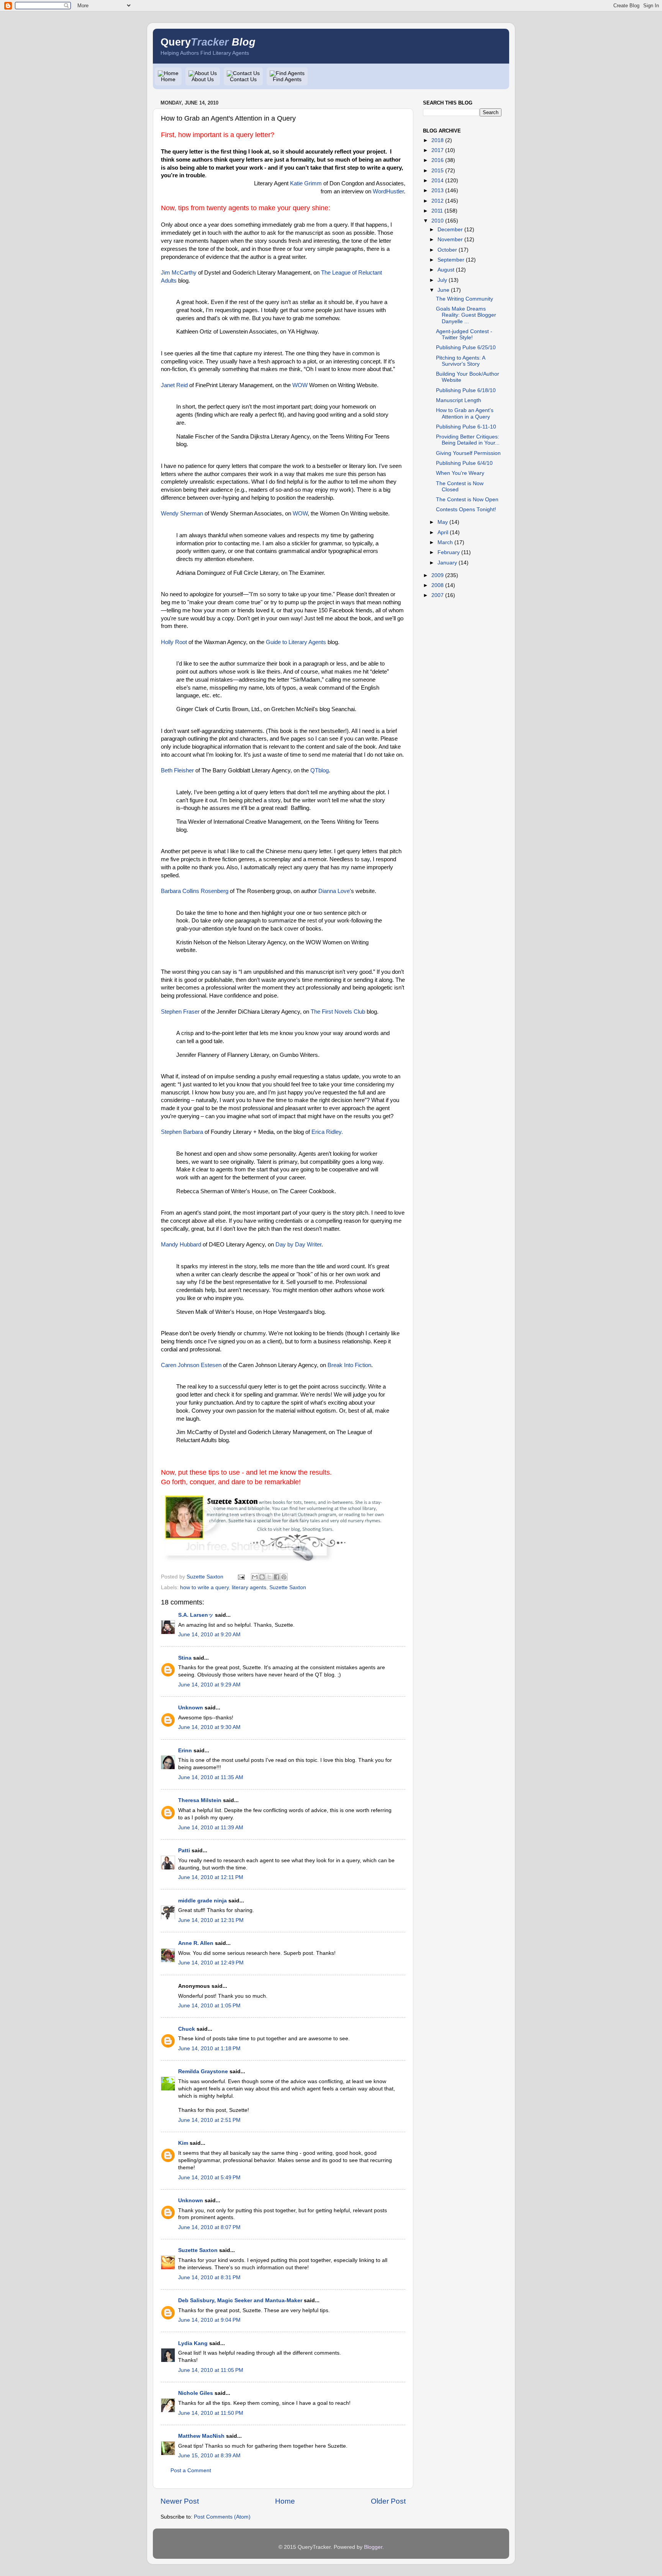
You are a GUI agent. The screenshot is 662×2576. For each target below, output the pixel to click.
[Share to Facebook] (277, 1577)
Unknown (191, 1708)
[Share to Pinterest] (284, 1577)
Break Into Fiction (349, 1365)
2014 (438, 181)
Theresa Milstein (200, 1800)
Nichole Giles (196, 2393)
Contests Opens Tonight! (466, 509)
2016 (438, 160)
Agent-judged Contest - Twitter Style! (464, 334)
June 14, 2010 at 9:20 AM (209, 1635)
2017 (438, 150)
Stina (185, 1658)
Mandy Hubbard (181, 1245)
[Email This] (255, 1577)
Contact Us (243, 79)
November (450, 240)
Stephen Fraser (180, 1012)
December (450, 230)
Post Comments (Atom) (222, 2517)
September (451, 260)
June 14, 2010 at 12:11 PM (211, 1877)
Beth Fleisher (177, 770)
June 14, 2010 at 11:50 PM (211, 2413)
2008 (438, 585)
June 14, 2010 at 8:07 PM (209, 2227)
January (447, 563)
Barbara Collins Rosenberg (195, 891)
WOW (300, 385)
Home (168, 79)
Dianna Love (334, 891)
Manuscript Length (459, 400)
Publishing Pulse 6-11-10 (466, 427)
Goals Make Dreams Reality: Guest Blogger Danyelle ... (466, 315)
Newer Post (180, 2501)
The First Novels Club (338, 1012)
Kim (183, 2143)
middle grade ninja (202, 1901)
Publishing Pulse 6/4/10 (464, 463)
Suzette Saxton (288, 1587)
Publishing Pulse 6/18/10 (466, 390)
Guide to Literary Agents (296, 642)
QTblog (320, 770)
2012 (438, 201)
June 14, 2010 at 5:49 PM (209, 2178)
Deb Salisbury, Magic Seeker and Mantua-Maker (240, 2300)
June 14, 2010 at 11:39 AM (211, 1828)
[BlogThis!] (262, 1577)
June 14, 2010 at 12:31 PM (211, 1920)
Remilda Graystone (203, 2071)
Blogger (373, 2547)
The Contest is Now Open (467, 500)
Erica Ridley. (328, 1132)
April (443, 532)
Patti (184, 1851)
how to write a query (204, 1587)
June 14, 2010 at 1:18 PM (209, 2049)
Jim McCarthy (179, 273)
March (445, 542)
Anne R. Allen (196, 1943)
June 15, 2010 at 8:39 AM (209, 2456)
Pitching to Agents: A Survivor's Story (460, 361)
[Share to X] (269, 1577)
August (446, 270)
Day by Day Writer (298, 1245)
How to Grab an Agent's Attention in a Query (465, 413)
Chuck (187, 2029)
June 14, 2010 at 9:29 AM (209, 1685)
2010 (438, 221)
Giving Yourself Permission (468, 453)
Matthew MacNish (201, 2436)
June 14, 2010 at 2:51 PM (209, 2120)
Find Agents (287, 79)
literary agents (249, 1587)
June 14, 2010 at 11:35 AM (211, 1777)
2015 (438, 171)
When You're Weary (460, 473)
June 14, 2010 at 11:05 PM (211, 2370)
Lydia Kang (193, 2343)
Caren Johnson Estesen (191, 1365)
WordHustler (388, 191)
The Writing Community (465, 299)
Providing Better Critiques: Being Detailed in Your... (468, 440)
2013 (438, 191)
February (449, 552)
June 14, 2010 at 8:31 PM (209, 2278)
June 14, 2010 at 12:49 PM (211, 1963)
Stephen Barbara (182, 1132)
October (447, 250)
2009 (438, 575)
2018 (438, 140)
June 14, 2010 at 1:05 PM (209, 2006)
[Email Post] (241, 1577)
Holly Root (174, 642)
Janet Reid (174, 385)
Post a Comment (191, 2471)
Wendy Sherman (182, 514)
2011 (437, 211)
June (443, 290)
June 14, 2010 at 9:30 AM (209, 1727)
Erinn (185, 1751)
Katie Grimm (306, 183)
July (442, 280)
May (443, 522)
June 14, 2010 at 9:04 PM (209, 2320)
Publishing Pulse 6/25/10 (466, 348)
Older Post (388, 2501)
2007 (438, 595)
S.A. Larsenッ (196, 1615)
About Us (203, 79)
